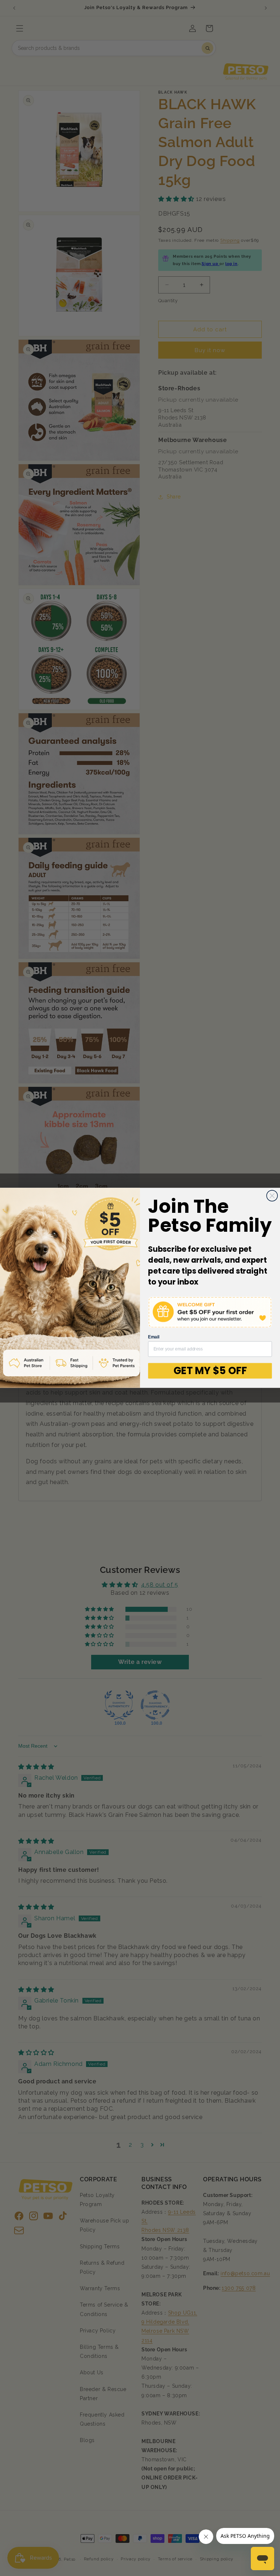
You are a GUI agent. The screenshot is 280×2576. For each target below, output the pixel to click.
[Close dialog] (272, 1196)
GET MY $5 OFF (210, 1371)
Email (154, 1337)
